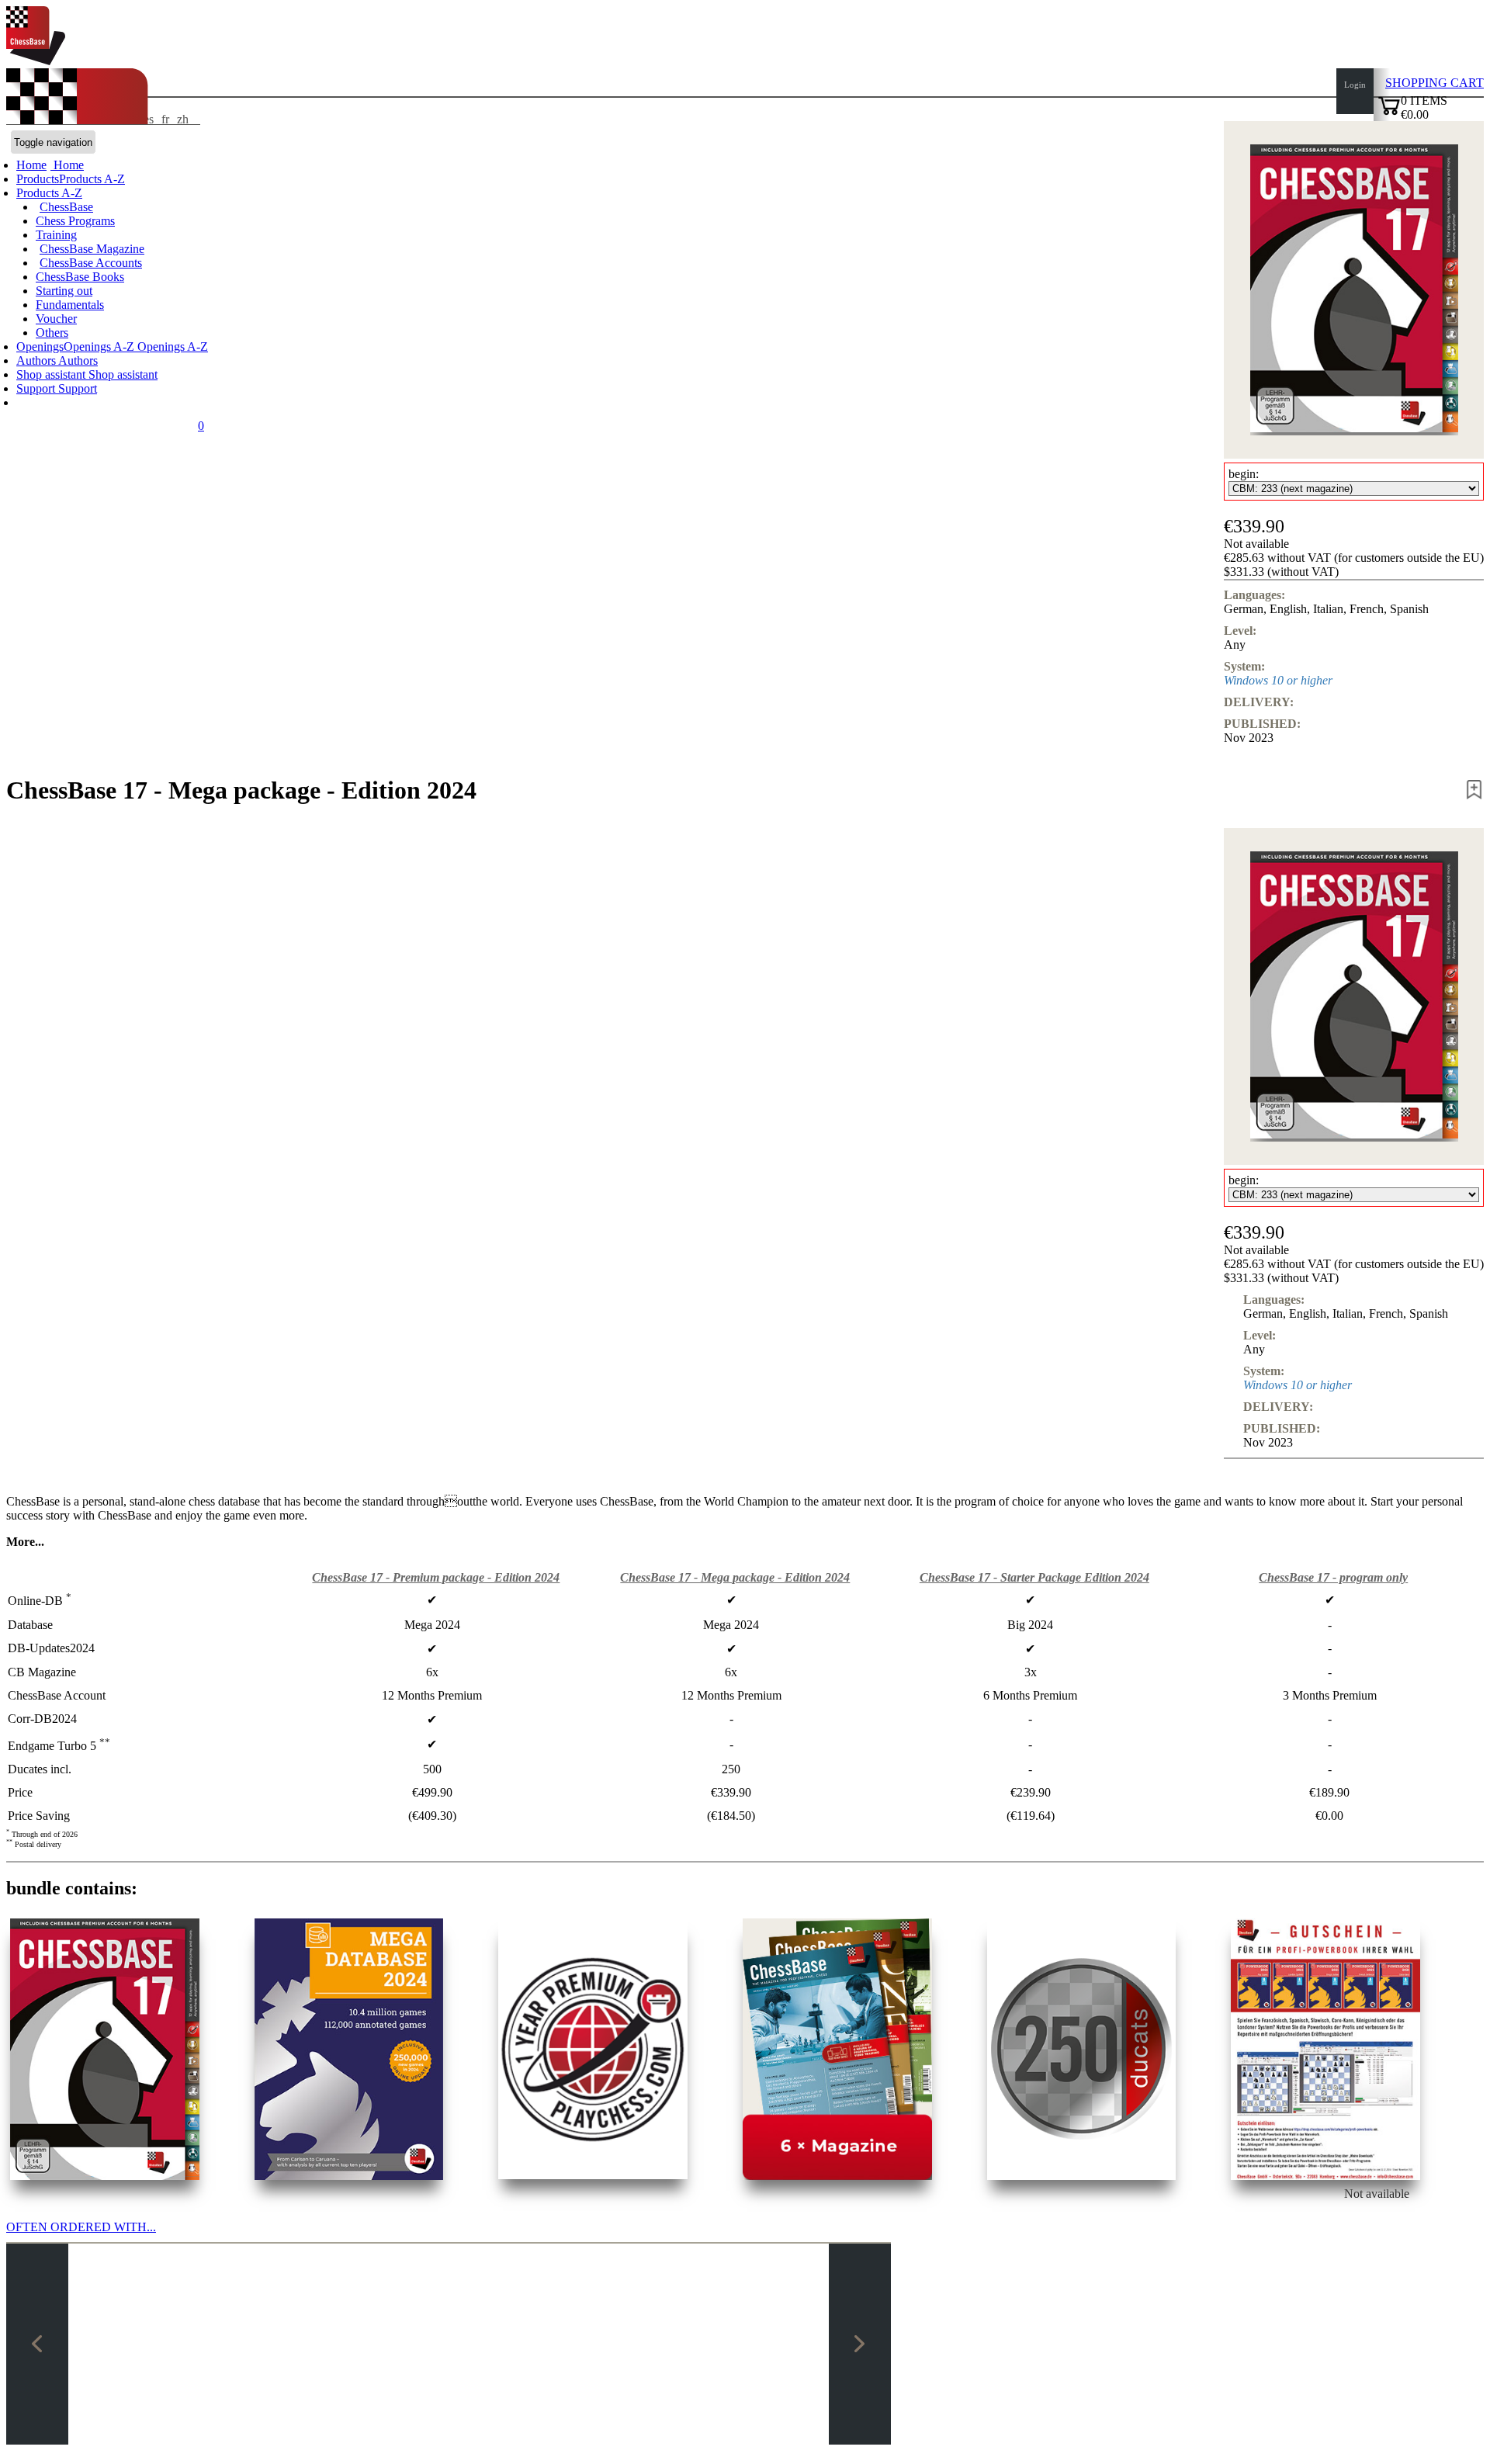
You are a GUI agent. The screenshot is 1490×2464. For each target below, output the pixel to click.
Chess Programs (75, 221)
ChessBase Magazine (92, 249)
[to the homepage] (36, 61)
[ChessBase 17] (105, 2049)
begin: (1244, 474)
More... (25, 1542)
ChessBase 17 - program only (1333, 1577)
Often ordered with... (81, 2227)
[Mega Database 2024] (349, 2049)
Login (1355, 85)
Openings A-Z (171, 347)
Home (67, 165)
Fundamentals (70, 305)
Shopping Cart (1435, 83)
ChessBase (66, 207)
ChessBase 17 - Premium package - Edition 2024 (436, 1577)
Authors (37, 360)
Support (37, 388)
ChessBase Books (80, 277)
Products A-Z (49, 193)
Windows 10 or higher (1278, 680)
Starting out (64, 291)
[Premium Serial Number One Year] (593, 2049)
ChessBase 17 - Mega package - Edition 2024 (735, 1577)
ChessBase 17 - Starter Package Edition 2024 (1034, 1577)
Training (56, 235)
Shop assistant (52, 374)
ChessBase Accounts (91, 263)
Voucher (56, 319)
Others (52, 333)
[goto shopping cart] (1389, 113)
